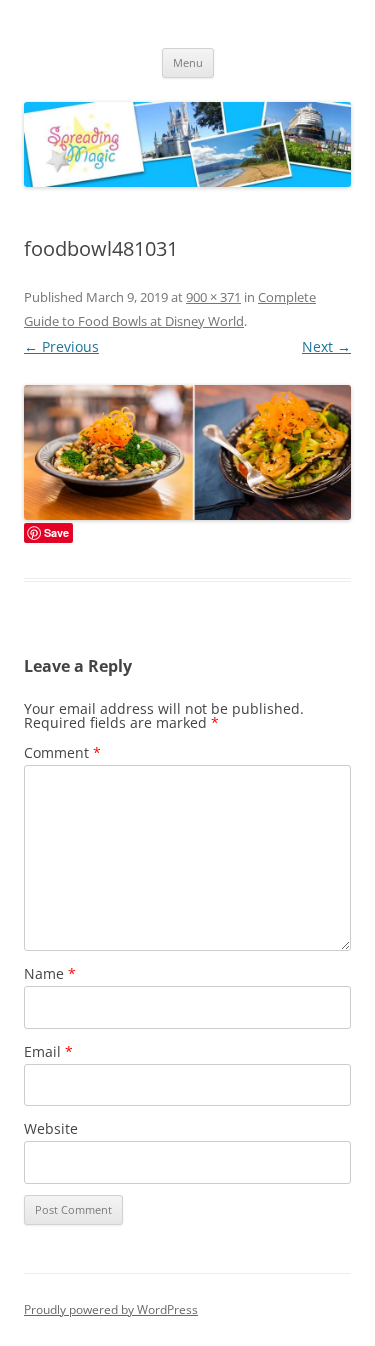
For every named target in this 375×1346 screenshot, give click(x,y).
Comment (62, 752)
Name (50, 973)
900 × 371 (213, 297)
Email (48, 1051)
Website (51, 1128)
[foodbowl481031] (187, 452)
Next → (326, 346)
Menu (188, 62)
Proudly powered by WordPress (111, 1309)
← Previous (61, 346)
